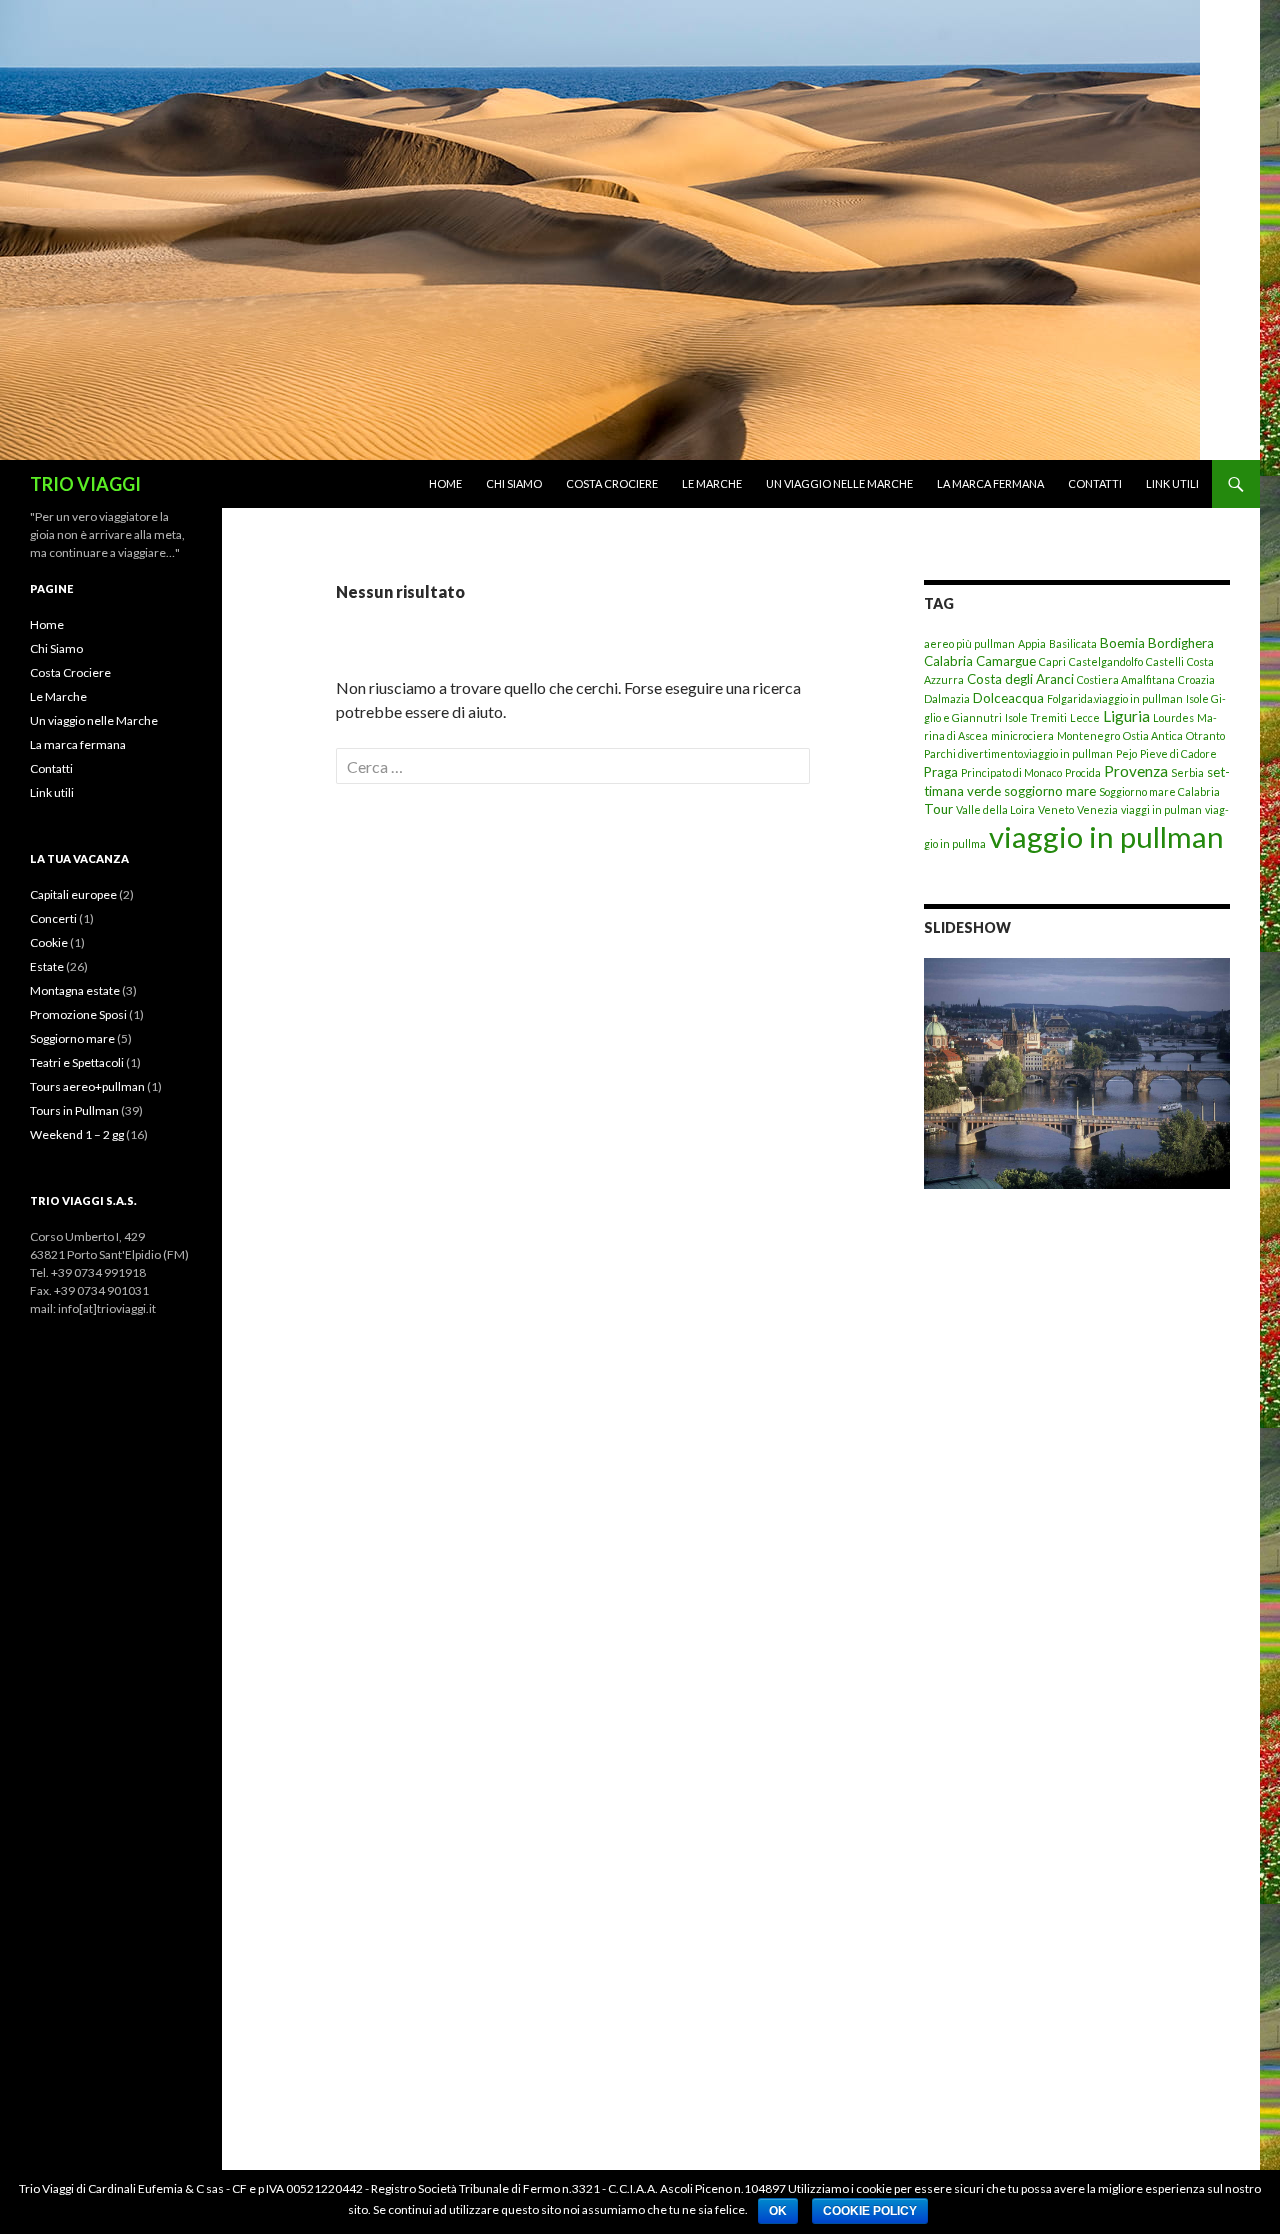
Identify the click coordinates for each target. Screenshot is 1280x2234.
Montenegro (1088, 735)
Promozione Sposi (78, 1014)
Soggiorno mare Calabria (1159, 791)
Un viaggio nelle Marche (839, 483)
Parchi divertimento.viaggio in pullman (1018, 753)
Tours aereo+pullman (87, 1086)
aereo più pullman (969, 643)
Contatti (1095, 483)
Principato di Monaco (1011, 772)
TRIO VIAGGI (85, 484)
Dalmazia (947, 698)
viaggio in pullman (1106, 836)
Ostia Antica (1153, 735)
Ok (778, 2211)
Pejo (1126, 753)
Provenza (1136, 771)
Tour (938, 809)
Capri (1052, 661)
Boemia (1122, 643)
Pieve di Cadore (1178, 753)
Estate (47, 966)
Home (445, 483)
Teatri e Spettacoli (77, 1062)
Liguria (1126, 716)
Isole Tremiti (1036, 717)
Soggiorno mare (72, 1038)
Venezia (1097, 809)
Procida (1083, 772)
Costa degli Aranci (1020, 679)
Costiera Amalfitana (1126, 679)
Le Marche (712, 483)
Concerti (53, 918)
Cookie (49, 942)
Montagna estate (75, 990)
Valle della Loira (995, 809)
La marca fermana (990, 483)
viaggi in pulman (1161, 809)
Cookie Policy (870, 2211)
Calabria (948, 661)
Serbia (1187, 772)
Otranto (1205, 735)
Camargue (1006, 661)
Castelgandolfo (1106, 661)
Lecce (1085, 717)
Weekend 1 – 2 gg (77, 1134)
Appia (1032, 643)
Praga (941, 772)
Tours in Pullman (74, 1110)
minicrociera (1022, 735)
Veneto (1056, 809)
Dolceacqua (1008, 698)
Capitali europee (73, 894)
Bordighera (1181, 643)
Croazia (1196, 679)
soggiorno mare (1050, 791)
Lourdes (1173, 717)
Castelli (1165, 661)
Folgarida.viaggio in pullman (1115, 698)
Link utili (1172, 483)
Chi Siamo (514, 483)
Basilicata (1073, 643)
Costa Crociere (612, 483)
